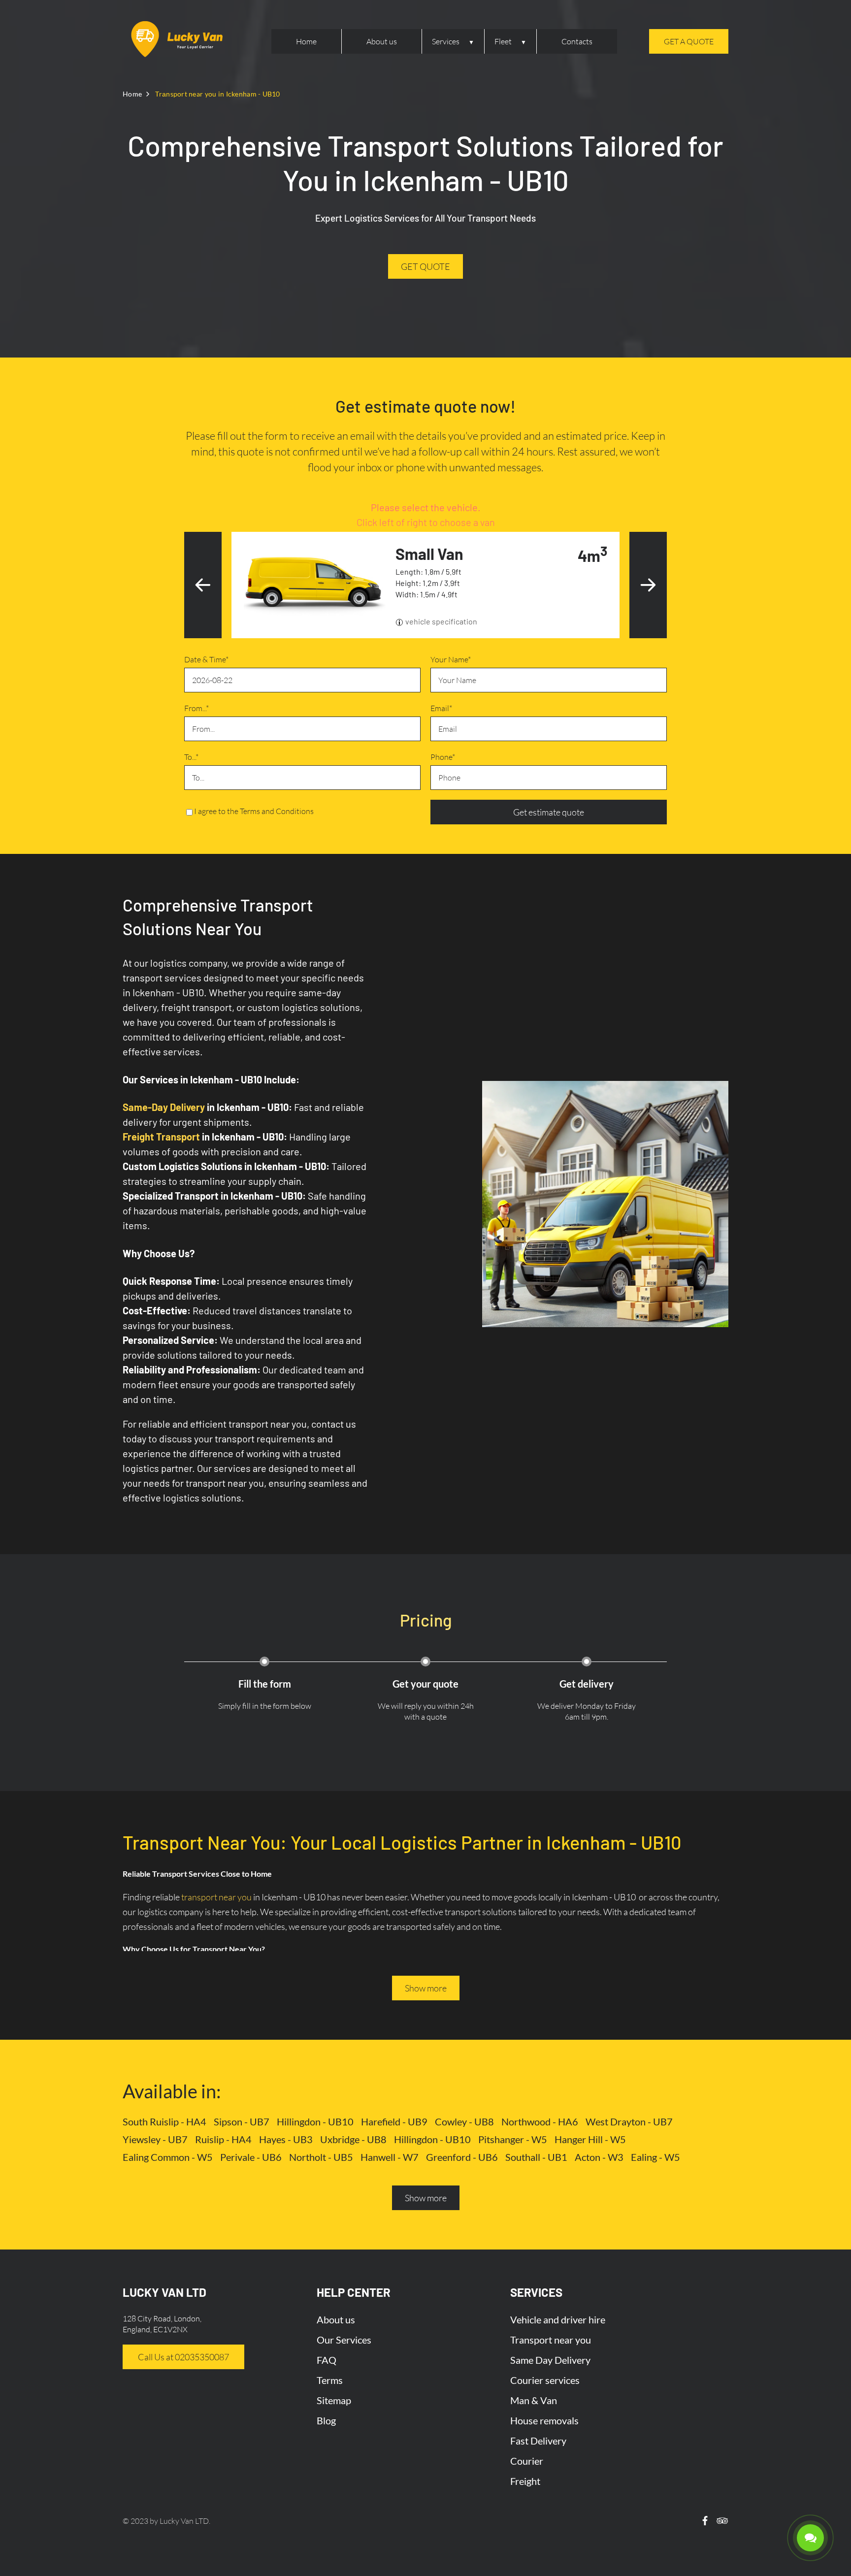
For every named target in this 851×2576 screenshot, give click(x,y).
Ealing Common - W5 (168, 2157)
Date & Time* (206, 659)
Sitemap (334, 2400)
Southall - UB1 (536, 2157)
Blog (326, 2420)
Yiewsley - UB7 (155, 2139)
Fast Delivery (538, 2441)
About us (382, 41)
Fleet (503, 41)
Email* (441, 708)
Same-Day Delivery (164, 1107)
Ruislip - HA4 (223, 2139)
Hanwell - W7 (390, 2157)
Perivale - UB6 (251, 2157)
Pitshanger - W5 (513, 2139)
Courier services (545, 2380)
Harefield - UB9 (394, 2121)
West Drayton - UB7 (629, 2121)
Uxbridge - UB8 (353, 2139)
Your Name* (451, 659)
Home (306, 41)
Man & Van (534, 2400)
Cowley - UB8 (464, 2121)
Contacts (577, 41)
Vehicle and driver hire (558, 2319)
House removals (544, 2420)
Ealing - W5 (655, 2157)
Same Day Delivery (550, 2360)
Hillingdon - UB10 (315, 2121)
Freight (525, 2481)
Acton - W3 (599, 2157)
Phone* (443, 757)
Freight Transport (161, 1137)
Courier (527, 2461)
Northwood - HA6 (540, 2121)
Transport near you (551, 2340)
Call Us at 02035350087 (183, 2357)
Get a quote (689, 41)
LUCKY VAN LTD (164, 2292)
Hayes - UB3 (286, 2139)
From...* (196, 708)
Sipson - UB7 (242, 2121)
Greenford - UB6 (462, 2157)
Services (446, 41)
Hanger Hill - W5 (590, 2139)
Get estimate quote (549, 812)
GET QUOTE (425, 266)
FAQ (327, 2360)
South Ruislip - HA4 (164, 2121)
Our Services (344, 2340)
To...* (191, 757)
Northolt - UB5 (321, 2157)
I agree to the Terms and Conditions (254, 811)
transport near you (216, 1897)
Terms (330, 2380)
